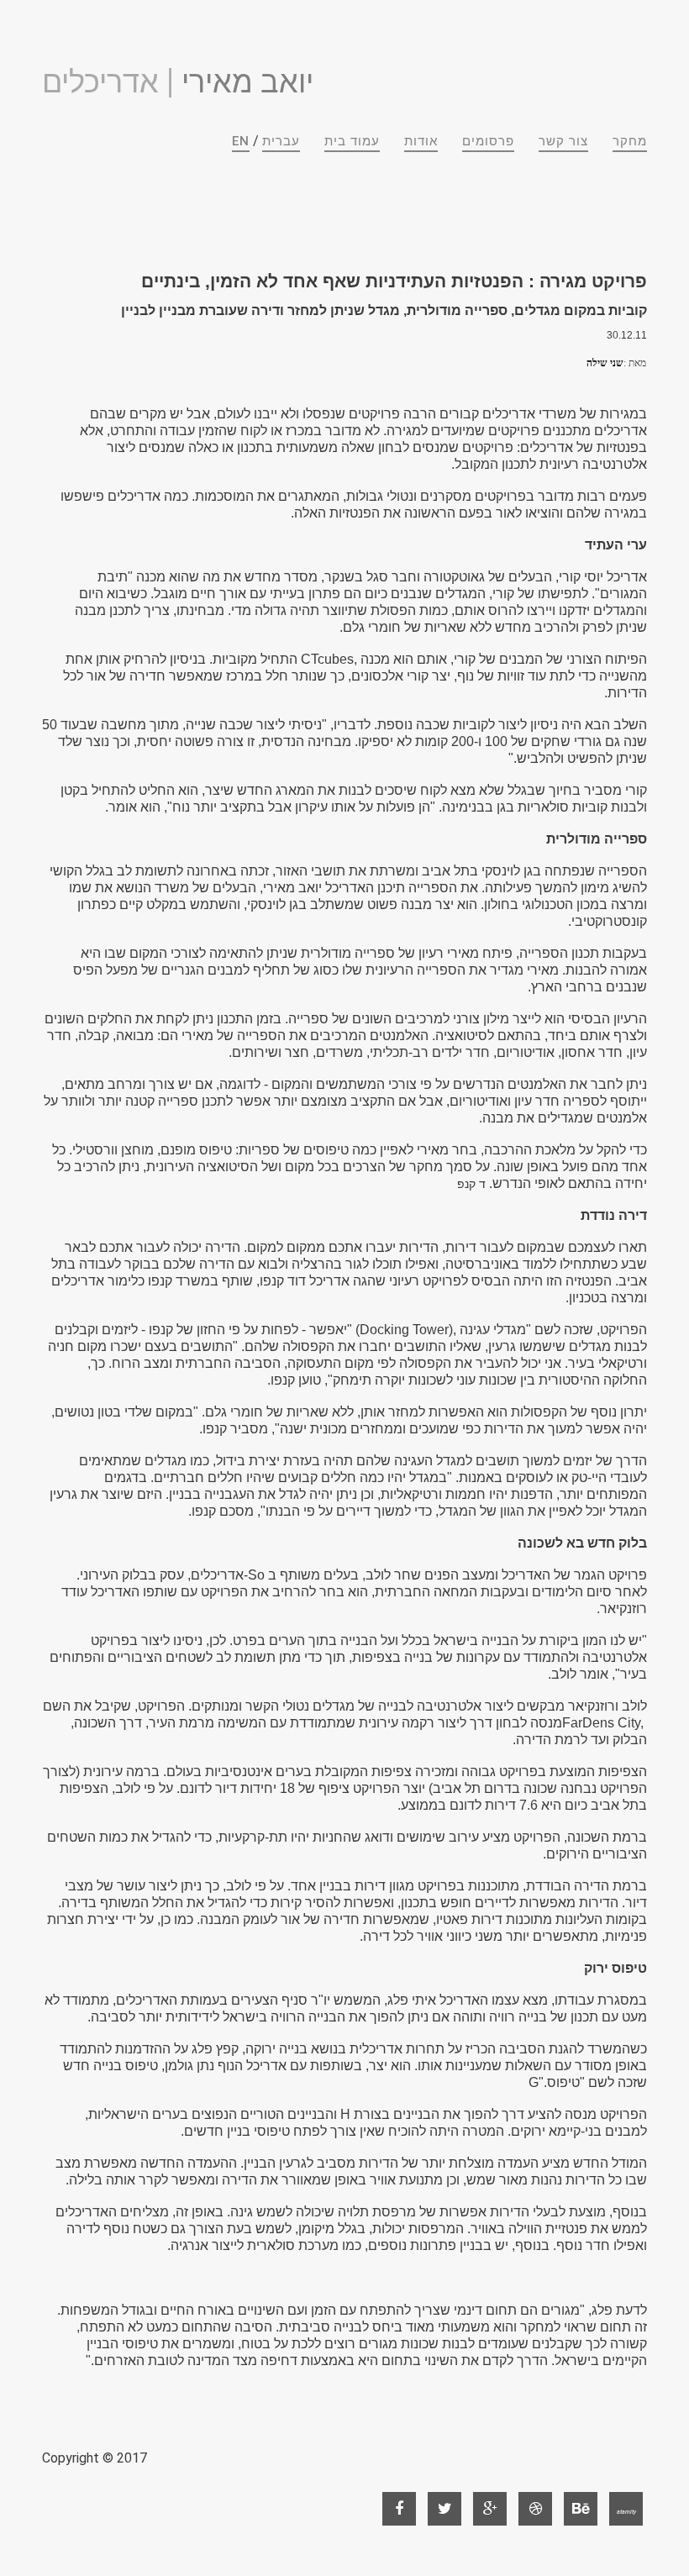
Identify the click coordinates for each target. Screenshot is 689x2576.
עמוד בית (352, 141)
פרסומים (488, 141)
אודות (421, 141)
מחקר (630, 141)
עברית (281, 141)
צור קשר (563, 141)
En (241, 141)
